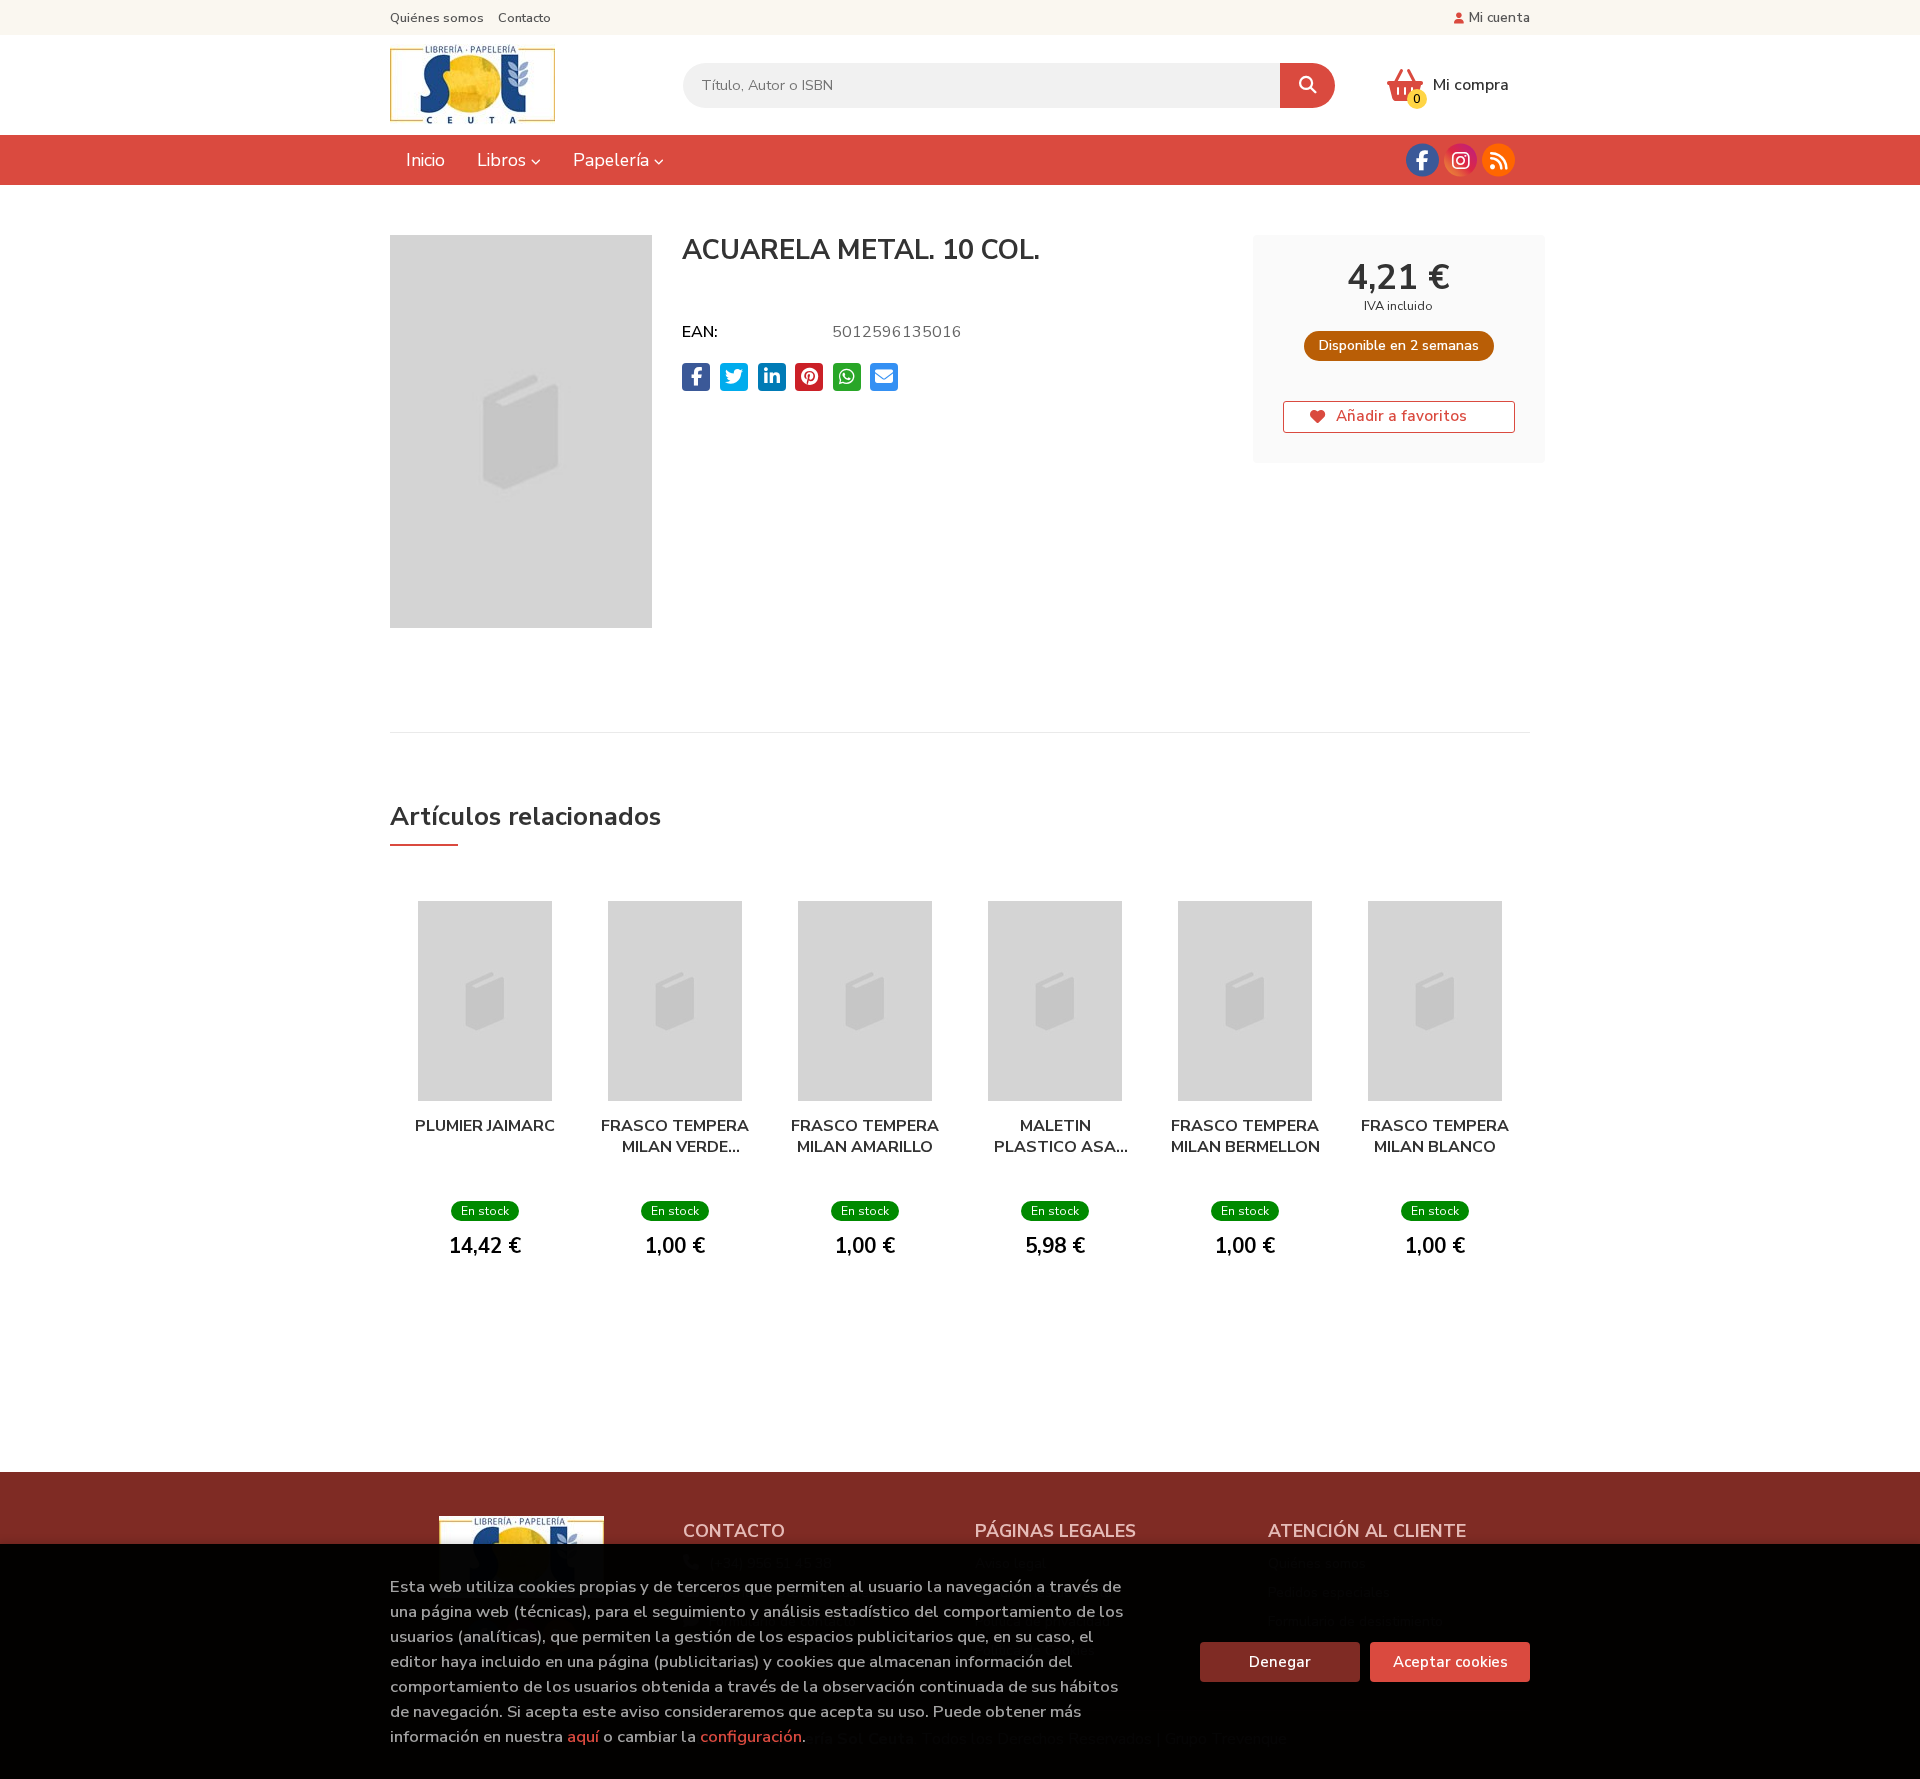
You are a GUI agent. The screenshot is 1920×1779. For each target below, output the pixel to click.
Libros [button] (504, 160)
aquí (583, 1736)
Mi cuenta (1499, 17)
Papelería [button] (613, 160)
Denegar (1280, 1662)
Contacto (524, 18)
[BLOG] (1498, 160)
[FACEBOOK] (1422, 160)
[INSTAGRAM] (1460, 160)
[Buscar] (1307, 85)
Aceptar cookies (1450, 1662)
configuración (751, 1736)
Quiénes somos (437, 18)
